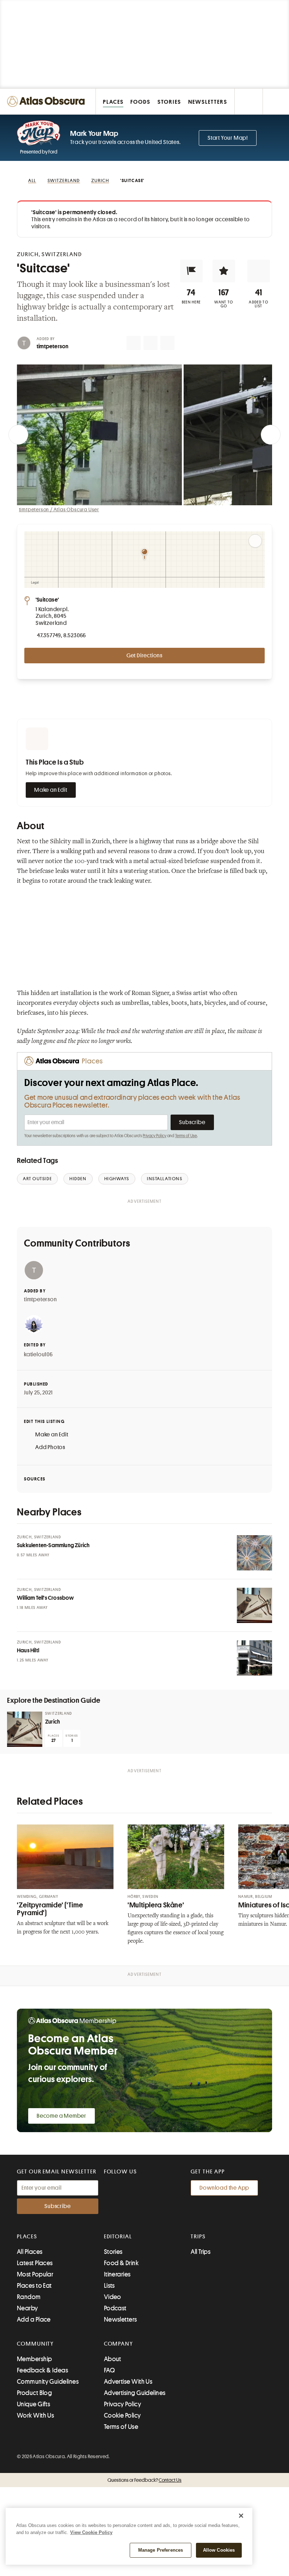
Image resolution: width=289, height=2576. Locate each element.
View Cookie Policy (91, 2532)
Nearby (27, 2308)
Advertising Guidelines (135, 2393)
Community (35, 2344)
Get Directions (144, 656)
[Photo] (254, 1553)
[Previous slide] (18, 435)
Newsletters (121, 2319)
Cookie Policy (122, 2415)
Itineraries (117, 2274)
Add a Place (34, 2319)
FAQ (109, 2370)
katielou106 (38, 1355)
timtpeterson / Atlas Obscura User (59, 509)
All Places (30, 2252)
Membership (35, 2359)
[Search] (276, 101)
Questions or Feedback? (144, 2480)
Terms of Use (186, 1136)
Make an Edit (51, 790)
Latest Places (35, 2263)
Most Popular (35, 2274)
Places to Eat (34, 2286)
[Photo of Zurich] (25, 1729)
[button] (191, 271)
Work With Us (35, 2415)
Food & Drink (121, 2263)
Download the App (224, 2188)
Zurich (53, 1722)
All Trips (201, 2252)
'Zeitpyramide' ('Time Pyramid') (50, 1909)
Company (119, 2344)
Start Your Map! (228, 138)
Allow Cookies (219, 2550)
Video (113, 2297)
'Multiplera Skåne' (156, 1905)
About (113, 2359)
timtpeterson (53, 346)
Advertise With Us (128, 2382)
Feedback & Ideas (42, 2370)
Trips (198, 2237)
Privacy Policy (155, 1136)
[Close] (241, 2516)
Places (27, 2237)
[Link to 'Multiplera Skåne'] (176, 1857)
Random (29, 2297)
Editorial (118, 2237)
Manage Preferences (161, 2550)
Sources (35, 1479)
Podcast (115, 2308)
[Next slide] (271, 435)
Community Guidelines (48, 2382)
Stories (113, 2252)
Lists (109, 2286)
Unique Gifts (33, 2404)
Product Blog (34, 2393)
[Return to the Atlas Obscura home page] (48, 101)
